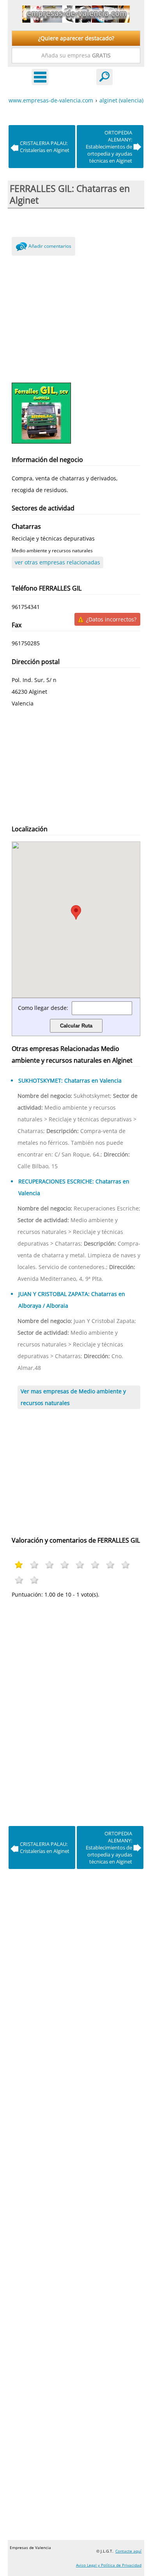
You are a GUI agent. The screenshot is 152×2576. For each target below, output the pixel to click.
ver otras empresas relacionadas (57, 562)
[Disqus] (76, 1710)
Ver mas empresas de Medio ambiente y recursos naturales (73, 1397)
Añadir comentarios (50, 246)
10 (34, 1580)
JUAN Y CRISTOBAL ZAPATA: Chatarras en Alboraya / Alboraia (72, 1300)
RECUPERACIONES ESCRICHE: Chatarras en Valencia (74, 1187)
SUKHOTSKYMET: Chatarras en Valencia (70, 1080)
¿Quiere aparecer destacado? (76, 38)
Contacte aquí (128, 2551)
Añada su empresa (76, 55)
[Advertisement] (76, 317)
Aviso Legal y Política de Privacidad (109, 2565)
